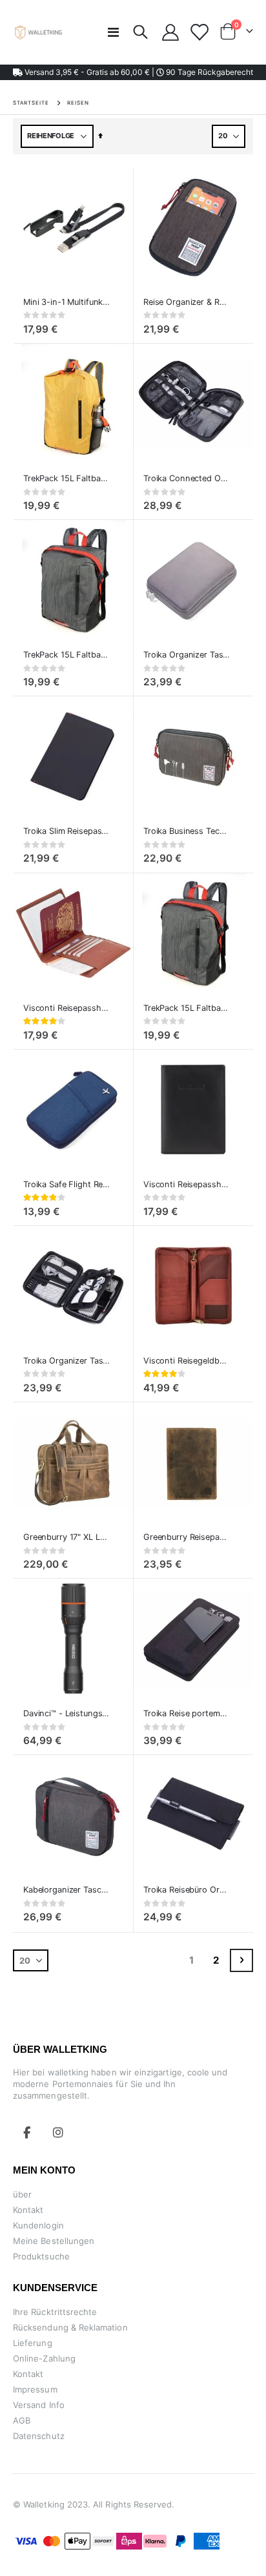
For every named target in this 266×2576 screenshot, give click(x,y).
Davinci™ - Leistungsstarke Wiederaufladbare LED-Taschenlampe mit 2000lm (67, 1713)
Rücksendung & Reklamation (70, 2327)
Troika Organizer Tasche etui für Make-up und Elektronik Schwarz (67, 1361)
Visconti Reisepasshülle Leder (67, 1008)
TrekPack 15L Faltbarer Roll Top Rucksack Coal (67, 655)
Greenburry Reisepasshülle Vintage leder (187, 1537)
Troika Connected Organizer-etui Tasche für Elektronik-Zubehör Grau (187, 478)
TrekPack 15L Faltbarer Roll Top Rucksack (187, 1008)
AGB (22, 2420)
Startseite (31, 103)
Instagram (58, 2132)
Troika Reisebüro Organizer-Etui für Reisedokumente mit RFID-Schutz (187, 1890)
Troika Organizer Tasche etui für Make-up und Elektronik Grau (187, 655)
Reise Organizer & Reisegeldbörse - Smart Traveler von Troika (187, 302)
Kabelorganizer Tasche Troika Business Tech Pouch (67, 1890)
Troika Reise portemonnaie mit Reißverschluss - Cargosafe (187, 1713)
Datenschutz (39, 2436)
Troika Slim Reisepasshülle (67, 831)
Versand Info (39, 2405)
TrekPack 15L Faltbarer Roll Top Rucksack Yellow (67, 478)
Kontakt (28, 2210)
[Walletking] (39, 32)
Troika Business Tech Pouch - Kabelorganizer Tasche (187, 831)
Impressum (35, 2389)
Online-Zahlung (44, 2358)
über (22, 2194)
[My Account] (171, 32)
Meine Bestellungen (54, 2241)
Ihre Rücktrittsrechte (55, 2312)
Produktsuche (41, 2256)
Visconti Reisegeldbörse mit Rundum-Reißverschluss (187, 1361)
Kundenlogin (38, 2225)
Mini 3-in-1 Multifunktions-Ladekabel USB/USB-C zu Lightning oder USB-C (67, 302)
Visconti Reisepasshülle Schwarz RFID (187, 1184)
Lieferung (33, 2343)
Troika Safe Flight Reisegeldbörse (67, 1184)
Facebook (27, 2132)
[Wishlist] (199, 32)
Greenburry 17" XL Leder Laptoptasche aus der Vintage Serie (67, 1537)
